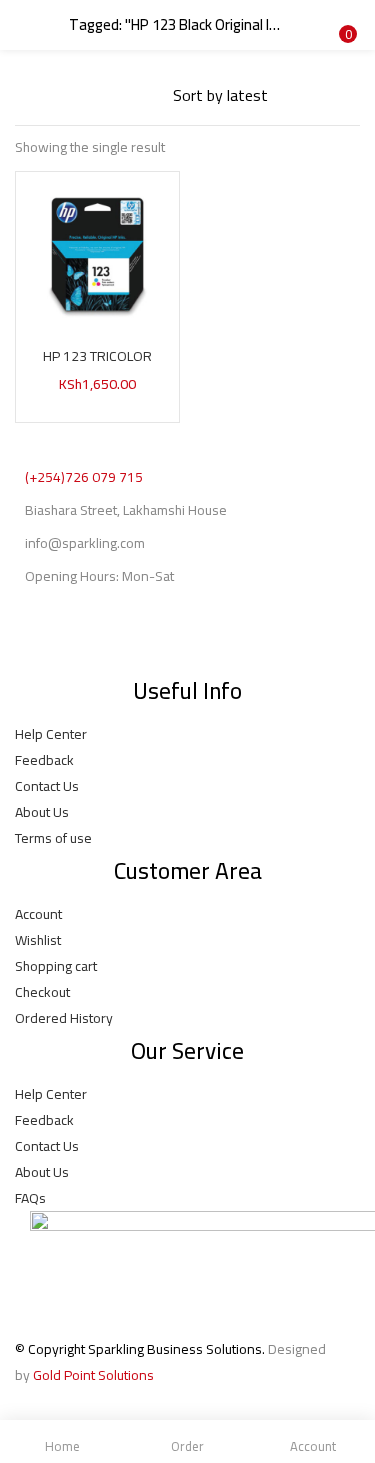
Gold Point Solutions (93, 1375)
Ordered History (64, 1018)
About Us (42, 812)
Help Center (51, 734)
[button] (345, 13)
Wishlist (38, 940)
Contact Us (47, 786)
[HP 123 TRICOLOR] (97, 252)
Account (38, 914)
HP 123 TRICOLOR (97, 356)
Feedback (44, 760)
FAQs (30, 1198)
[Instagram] (93, 638)
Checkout (42, 992)
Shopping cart (56, 966)
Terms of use (53, 838)
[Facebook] (40, 638)
